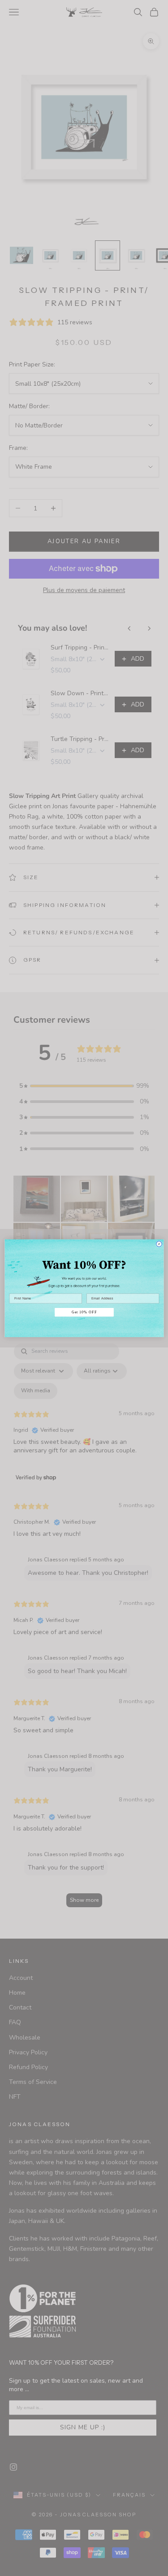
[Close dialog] (159, 1244)
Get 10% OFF (84, 1312)
